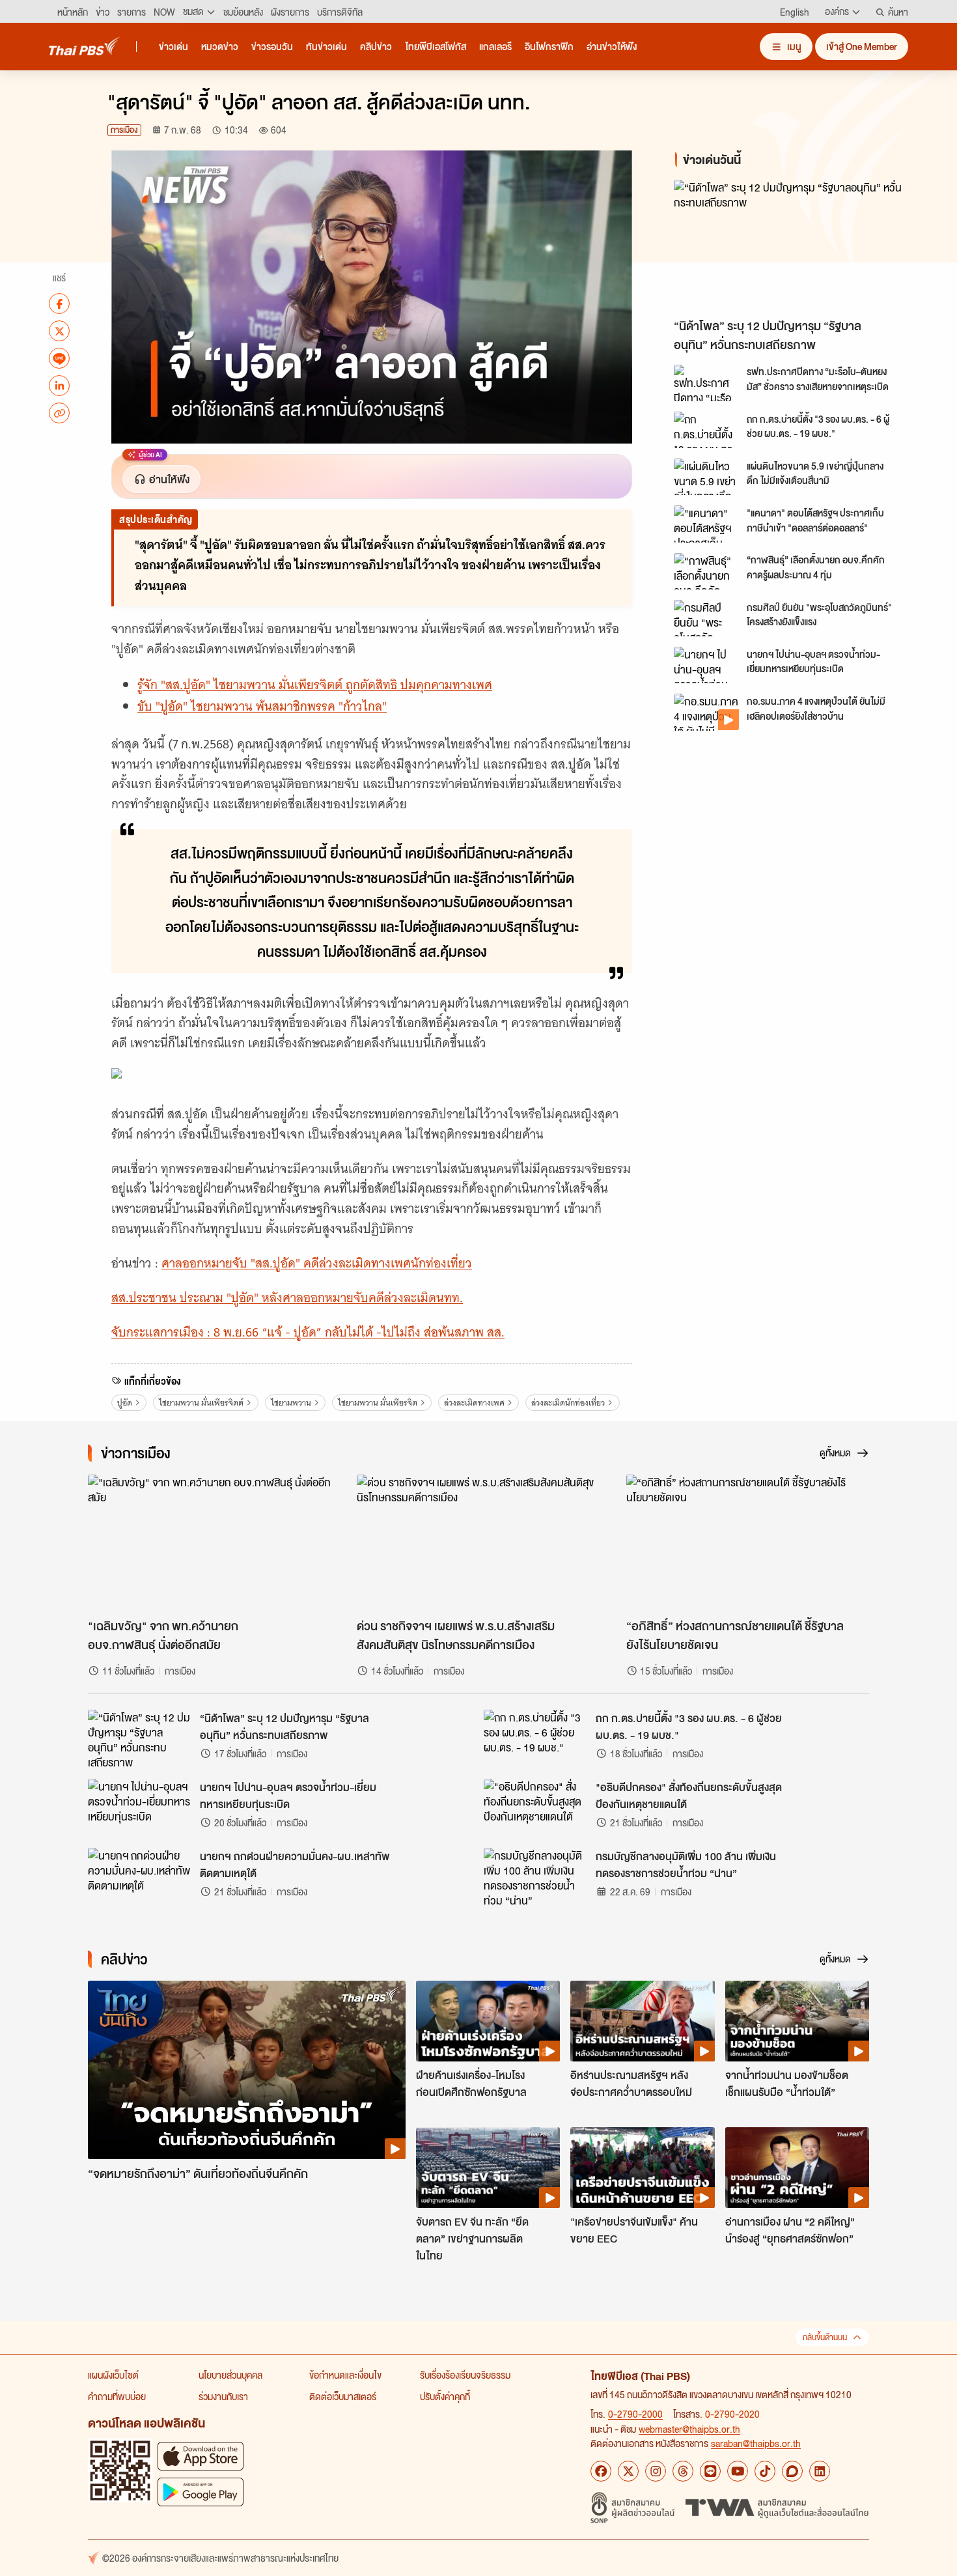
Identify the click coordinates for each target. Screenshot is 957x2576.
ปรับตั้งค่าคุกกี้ (445, 2396)
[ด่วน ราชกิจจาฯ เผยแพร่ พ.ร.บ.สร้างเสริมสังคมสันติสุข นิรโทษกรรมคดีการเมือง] (478, 1543)
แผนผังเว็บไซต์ (113, 2375)
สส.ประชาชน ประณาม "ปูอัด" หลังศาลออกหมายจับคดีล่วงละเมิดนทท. (287, 1298)
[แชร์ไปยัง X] (59, 331)
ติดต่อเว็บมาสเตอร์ (343, 2396)
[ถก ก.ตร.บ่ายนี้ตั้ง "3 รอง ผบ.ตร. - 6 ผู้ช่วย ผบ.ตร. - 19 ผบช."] (706, 430)
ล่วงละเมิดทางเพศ (474, 1403)
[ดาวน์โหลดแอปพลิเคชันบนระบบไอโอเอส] (201, 2456)
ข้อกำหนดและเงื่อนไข (345, 2375)
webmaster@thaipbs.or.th (689, 2429)
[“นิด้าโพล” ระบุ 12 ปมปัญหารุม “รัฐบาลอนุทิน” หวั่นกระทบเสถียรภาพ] (791, 246)
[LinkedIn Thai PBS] (820, 2471)
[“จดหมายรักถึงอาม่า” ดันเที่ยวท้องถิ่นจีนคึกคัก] (247, 2070)
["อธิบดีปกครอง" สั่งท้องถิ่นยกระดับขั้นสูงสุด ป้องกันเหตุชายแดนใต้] (536, 1808)
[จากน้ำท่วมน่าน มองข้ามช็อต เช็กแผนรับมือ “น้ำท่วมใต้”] (797, 2021)
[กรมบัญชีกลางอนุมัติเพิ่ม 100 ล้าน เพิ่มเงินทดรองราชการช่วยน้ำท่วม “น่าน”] (536, 1877)
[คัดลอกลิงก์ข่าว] (59, 413)
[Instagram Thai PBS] (656, 2471)
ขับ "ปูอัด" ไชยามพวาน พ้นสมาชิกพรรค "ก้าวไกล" (262, 706)
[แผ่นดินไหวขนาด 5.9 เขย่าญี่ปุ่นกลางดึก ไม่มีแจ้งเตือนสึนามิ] (706, 477)
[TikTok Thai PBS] (765, 2471)
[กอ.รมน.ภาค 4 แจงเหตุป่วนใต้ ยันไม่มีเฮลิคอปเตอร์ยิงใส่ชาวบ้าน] (706, 712)
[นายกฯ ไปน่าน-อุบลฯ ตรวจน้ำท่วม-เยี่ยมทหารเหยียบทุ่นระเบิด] (706, 665)
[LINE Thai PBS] (710, 2471)
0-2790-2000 (635, 2414)
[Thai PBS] (85, 46)
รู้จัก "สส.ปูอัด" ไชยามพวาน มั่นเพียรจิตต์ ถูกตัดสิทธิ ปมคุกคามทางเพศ (315, 685)
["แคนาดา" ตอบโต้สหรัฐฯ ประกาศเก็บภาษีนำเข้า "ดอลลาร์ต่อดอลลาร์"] (706, 524)
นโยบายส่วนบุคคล (230, 2375)
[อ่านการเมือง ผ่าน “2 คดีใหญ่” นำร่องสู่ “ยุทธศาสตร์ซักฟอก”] (797, 2168)
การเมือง (124, 130)
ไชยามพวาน (291, 1403)
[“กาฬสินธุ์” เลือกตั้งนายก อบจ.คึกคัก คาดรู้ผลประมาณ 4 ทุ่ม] (706, 571)
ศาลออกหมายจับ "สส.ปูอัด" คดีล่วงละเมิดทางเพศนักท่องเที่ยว (317, 1263)
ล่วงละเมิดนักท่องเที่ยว (568, 1403)
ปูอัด (125, 1403)
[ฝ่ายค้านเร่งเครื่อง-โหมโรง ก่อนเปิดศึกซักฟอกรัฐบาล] (488, 2021)
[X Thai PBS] (628, 2471)
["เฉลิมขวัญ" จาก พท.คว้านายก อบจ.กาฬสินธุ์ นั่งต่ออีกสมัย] (209, 1543)
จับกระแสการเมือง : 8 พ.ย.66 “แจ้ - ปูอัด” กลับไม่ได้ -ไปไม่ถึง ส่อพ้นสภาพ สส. (308, 1332)
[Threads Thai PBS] (683, 2471)
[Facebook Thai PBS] (601, 2471)
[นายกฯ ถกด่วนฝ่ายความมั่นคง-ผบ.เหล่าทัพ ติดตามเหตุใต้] (140, 1877)
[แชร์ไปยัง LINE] (59, 358)
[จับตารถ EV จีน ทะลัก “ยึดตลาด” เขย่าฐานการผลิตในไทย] (488, 2168)
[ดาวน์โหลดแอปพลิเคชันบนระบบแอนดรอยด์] (201, 2492)
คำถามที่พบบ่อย (117, 2396)
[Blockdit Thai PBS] (792, 2471)
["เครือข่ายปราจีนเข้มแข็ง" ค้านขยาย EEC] (642, 2168)
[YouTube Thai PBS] (738, 2471)
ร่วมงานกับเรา (223, 2396)
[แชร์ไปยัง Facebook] (59, 304)
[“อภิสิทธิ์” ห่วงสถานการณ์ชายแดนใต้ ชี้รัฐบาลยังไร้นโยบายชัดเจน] (748, 1543)
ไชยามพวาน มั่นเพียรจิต (378, 1403)
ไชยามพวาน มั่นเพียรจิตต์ (201, 1403)
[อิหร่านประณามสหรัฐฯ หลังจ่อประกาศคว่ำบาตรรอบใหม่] (642, 2021)
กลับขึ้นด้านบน (825, 2337)
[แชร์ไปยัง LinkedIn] (59, 386)
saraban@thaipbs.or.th (756, 2443)
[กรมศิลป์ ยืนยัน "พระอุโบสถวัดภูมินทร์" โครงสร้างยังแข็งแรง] (706, 618)
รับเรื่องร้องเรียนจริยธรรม (465, 2375)
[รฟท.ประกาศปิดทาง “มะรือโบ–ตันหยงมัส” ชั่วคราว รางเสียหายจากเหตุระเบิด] (706, 383)
